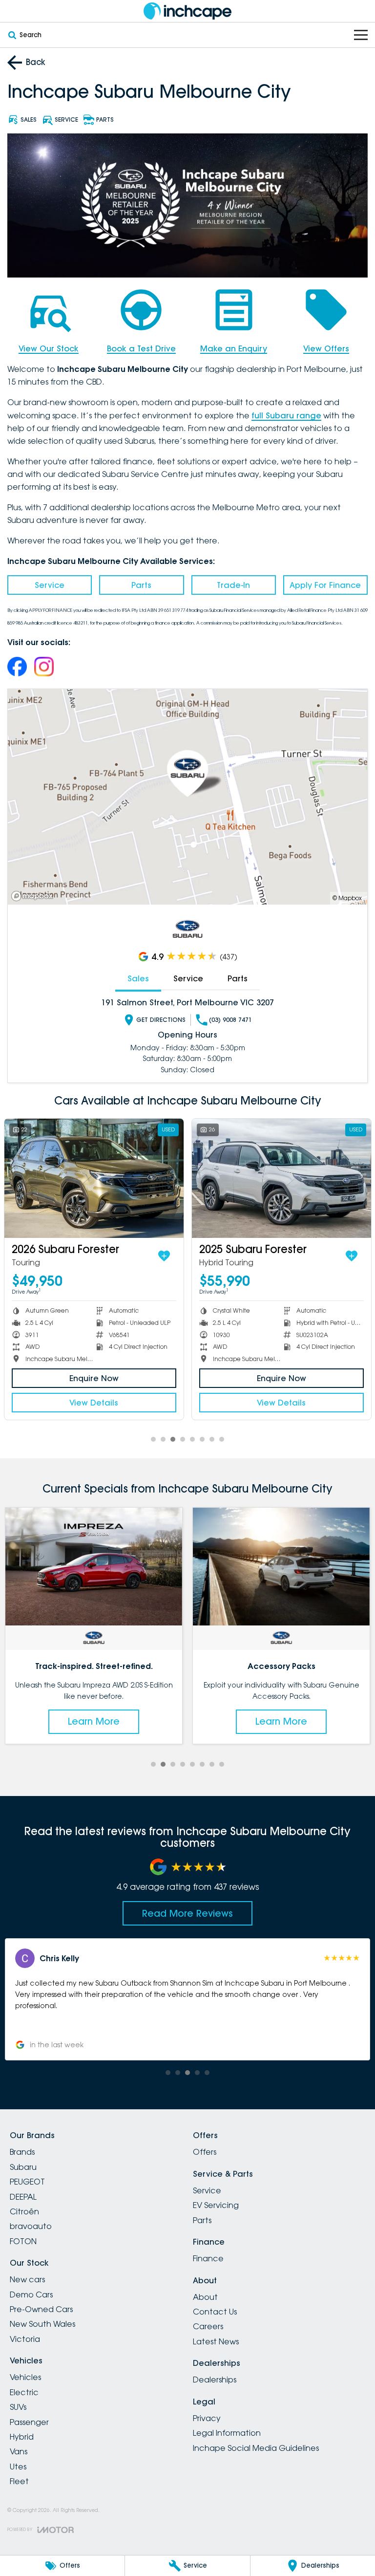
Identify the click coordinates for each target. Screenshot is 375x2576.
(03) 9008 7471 (230, 1020)
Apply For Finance (325, 585)
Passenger (29, 2422)
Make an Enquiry (234, 348)
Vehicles (25, 2377)
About (205, 2297)
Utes (18, 2467)
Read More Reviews (187, 1913)
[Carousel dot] (153, 1439)
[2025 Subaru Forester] (281, 1179)
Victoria (25, 2339)
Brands (22, 2152)
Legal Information (227, 2433)
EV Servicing (216, 2205)
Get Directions (161, 1020)
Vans (19, 2451)
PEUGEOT (27, 2182)
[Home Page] (187, 11)
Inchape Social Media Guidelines (256, 2448)
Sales (138, 978)
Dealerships (215, 2380)
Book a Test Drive (141, 348)
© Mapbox (347, 898)
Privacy (207, 2418)
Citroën (24, 2211)
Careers (208, 2326)
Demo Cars (31, 2295)
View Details (94, 1403)
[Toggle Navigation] (361, 35)
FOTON (23, 2241)
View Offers (326, 348)
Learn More (94, 1721)
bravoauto (31, 2226)
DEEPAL (23, 2197)
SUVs (18, 2407)
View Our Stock (49, 348)
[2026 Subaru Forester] (94, 1179)
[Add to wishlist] (164, 1256)
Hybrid (22, 2437)
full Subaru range (286, 415)
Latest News (216, 2341)
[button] (188, 1999)
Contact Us (215, 2312)
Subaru (23, 2167)
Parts (141, 585)
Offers (205, 2152)
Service (50, 585)
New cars (27, 2279)
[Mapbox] (34, 896)
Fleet (19, 2481)
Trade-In (233, 585)
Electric (24, 2392)
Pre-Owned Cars (41, 2309)
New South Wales (42, 2324)
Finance (208, 2258)
